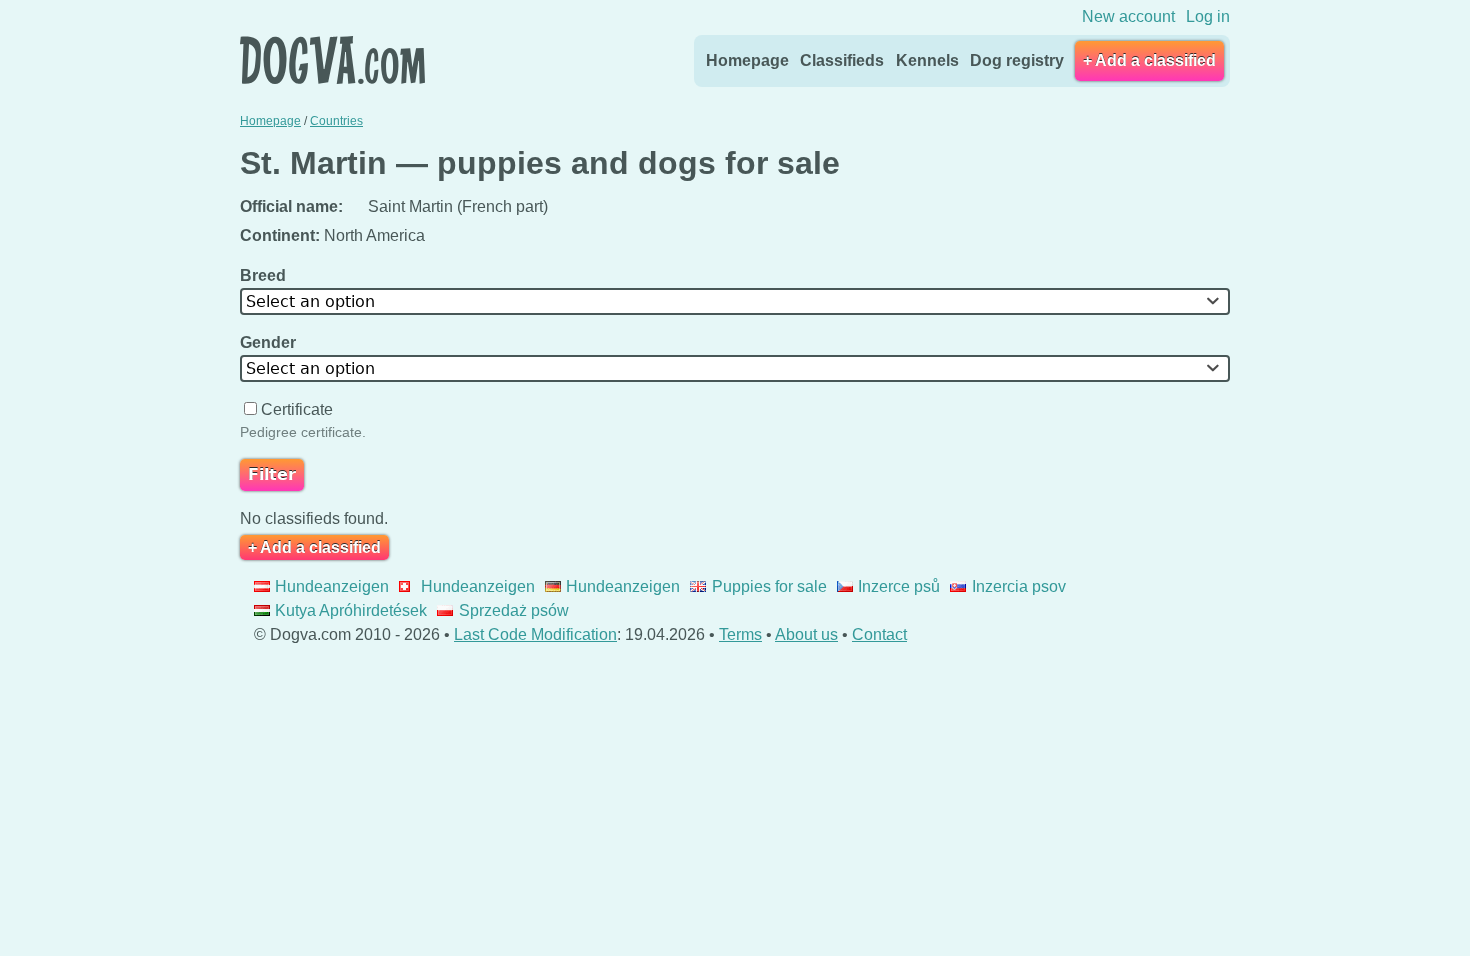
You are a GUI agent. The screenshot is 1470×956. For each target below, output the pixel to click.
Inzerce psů (899, 586)
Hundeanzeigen (332, 586)
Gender (270, 342)
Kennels (927, 60)
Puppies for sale (769, 586)
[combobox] (735, 301)
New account (1128, 16)
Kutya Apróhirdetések (351, 610)
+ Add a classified (1149, 60)
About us (806, 634)
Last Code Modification (535, 634)
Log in (1208, 16)
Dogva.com (332, 60)
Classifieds (842, 60)
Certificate (297, 409)
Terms (740, 634)
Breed (265, 275)
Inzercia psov (1018, 586)
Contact (879, 634)
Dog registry (1017, 60)
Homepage (747, 60)
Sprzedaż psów (513, 610)
